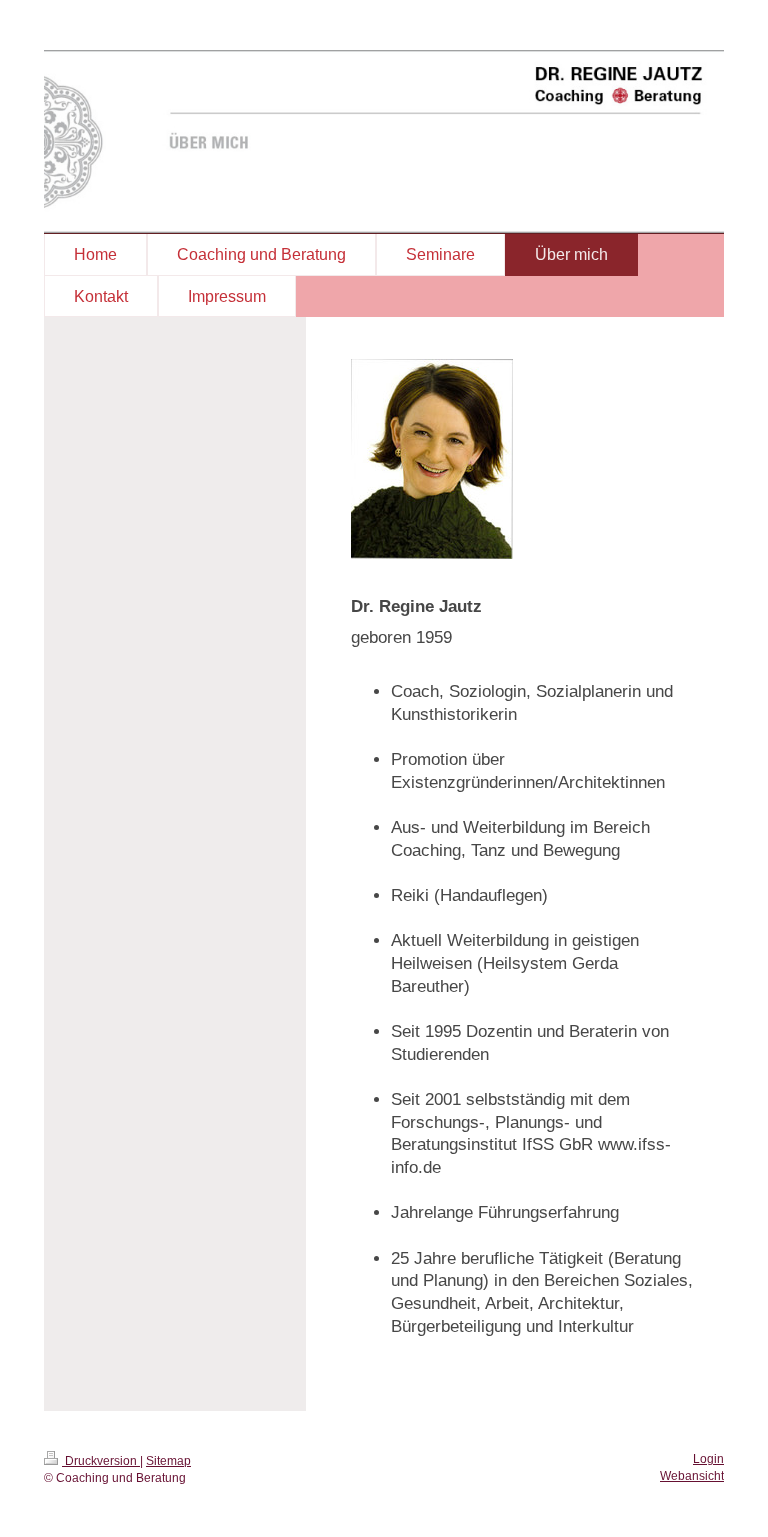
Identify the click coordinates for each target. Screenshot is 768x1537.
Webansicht (692, 1476)
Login (708, 1459)
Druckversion (101, 1461)
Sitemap (168, 1461)
